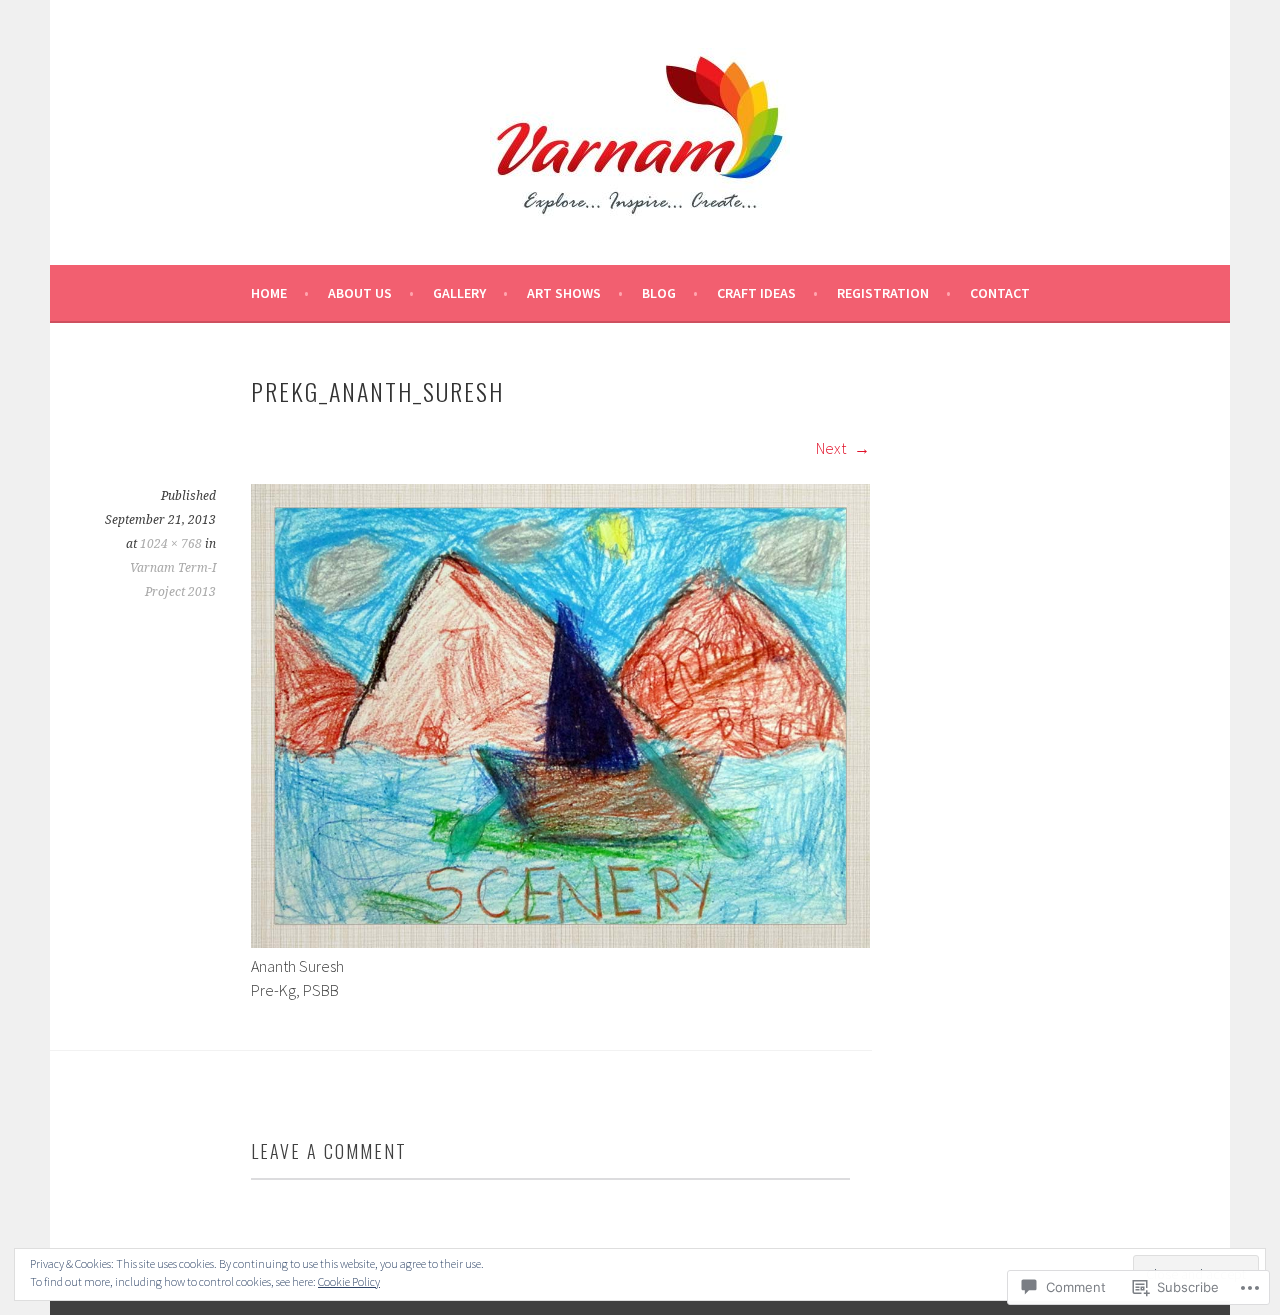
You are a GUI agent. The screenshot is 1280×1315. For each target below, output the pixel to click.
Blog (659, 293)
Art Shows (564, 293)
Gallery (459, 293)
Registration (883, 293)
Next (832, 448)
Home (269, 293)
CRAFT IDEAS (756, 293)
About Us (360, 293)
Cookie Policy (349, 1281)
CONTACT (1000, 293)
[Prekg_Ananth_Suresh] (560, 942)
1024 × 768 (171, 544)
